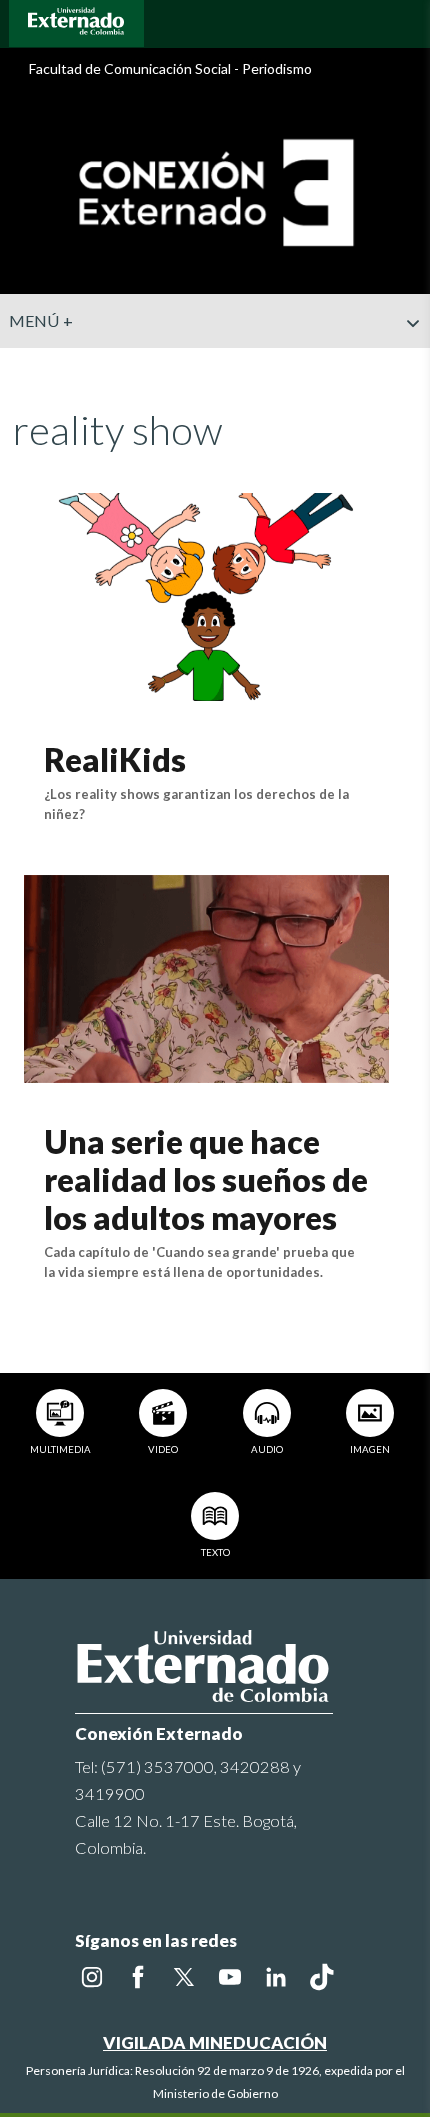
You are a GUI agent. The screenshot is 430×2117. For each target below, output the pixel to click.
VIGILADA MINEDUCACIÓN (215, 2042)
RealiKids (115, 759)
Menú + (41, 320)
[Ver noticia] (206, 594)
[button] (407, 363)
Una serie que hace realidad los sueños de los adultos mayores (206, 1180)
